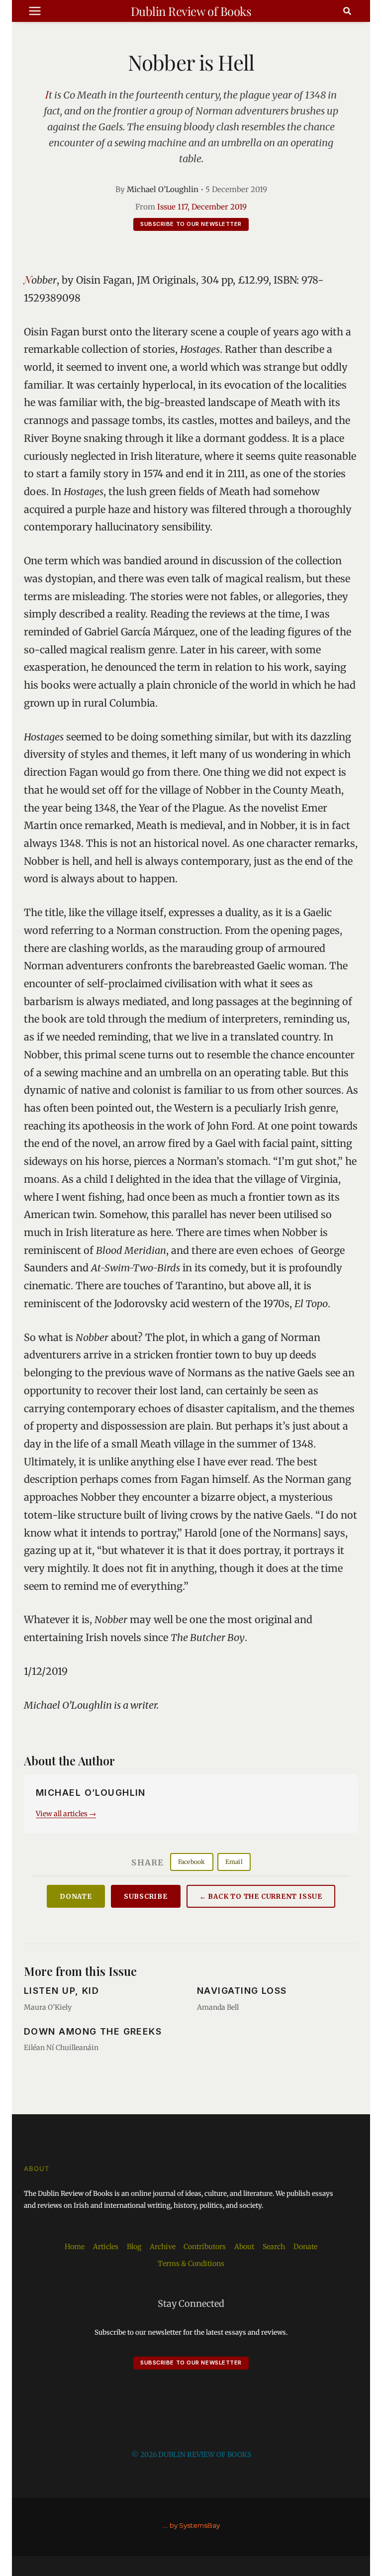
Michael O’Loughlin (163, 189)
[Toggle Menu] (35, 11)
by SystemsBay (195, 2525)
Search (274, 2247)
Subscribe (146, 1897)
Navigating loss (242, 1991)
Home (75, 2247)
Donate (76, 1897)
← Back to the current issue (261, 1897)
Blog (134, 2247)
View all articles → (66, 1814)
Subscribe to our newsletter (191, 224)
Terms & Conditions (191, 2264)
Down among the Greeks (93, 2031)
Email (234, 1862)
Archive (163, 2247)
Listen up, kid (61, 1991)
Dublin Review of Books (191, 11)
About (244, 2247)
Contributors (205, 2247)
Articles (106, 2247)
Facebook (192, 1862)
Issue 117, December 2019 (202, 207)
